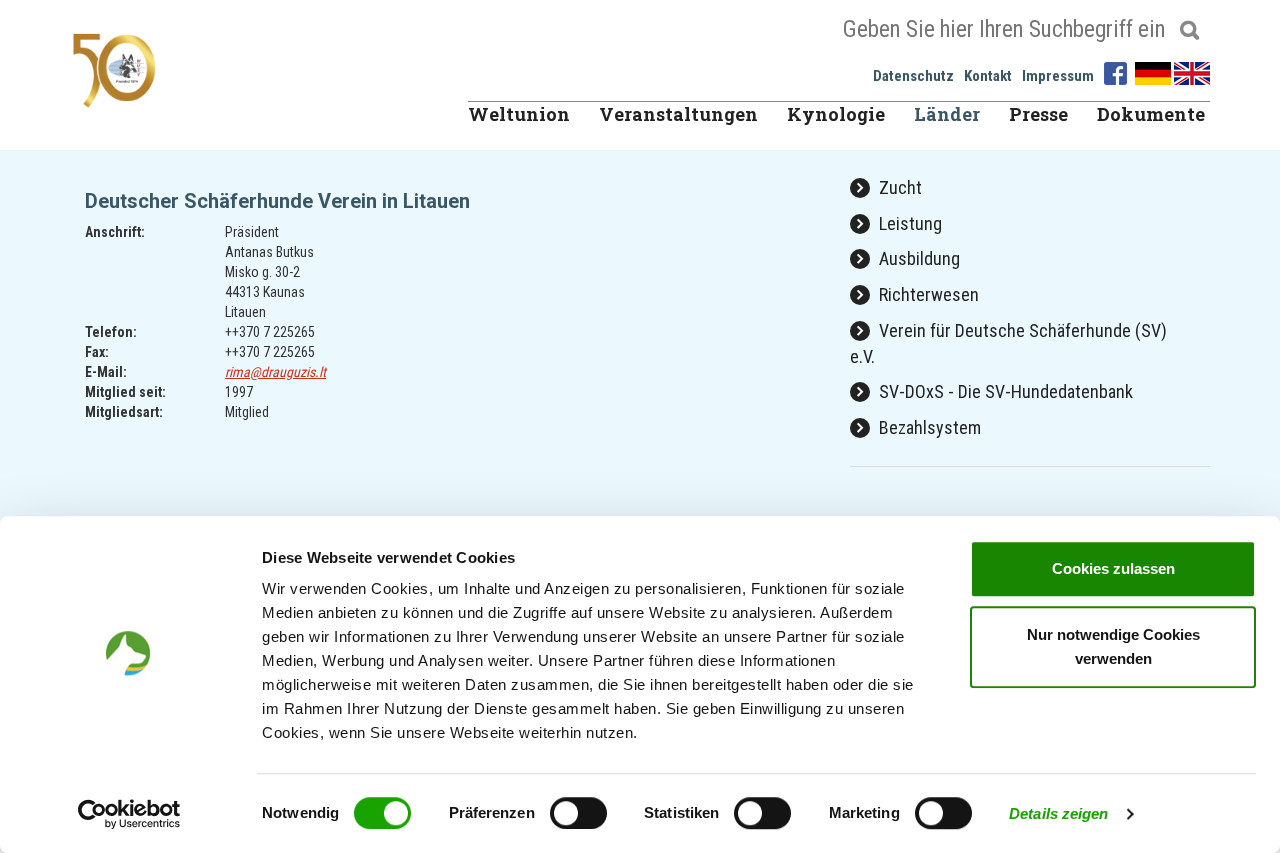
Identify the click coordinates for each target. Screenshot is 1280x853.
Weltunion (519, 114)
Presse (1038, 114)
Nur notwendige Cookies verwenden (1113, 646)
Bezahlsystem (928, 427)
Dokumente (1151, 114)
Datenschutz (913, 76)
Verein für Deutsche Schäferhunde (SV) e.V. (1008, 343)
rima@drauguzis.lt (275, 372)
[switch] (578, 813)
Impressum (1058, 76)
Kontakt (988, 76)
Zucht (898, 187)
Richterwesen (927, 294)
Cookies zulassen (1113, 568)
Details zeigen (1058, 813)
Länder (947, 114)
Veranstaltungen (678, 114)
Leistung (908, 223)
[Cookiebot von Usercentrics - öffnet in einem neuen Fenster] (129, 814)
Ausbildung (917, 258)
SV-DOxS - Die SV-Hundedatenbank (1004, 391)
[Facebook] (1118, 71)
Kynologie (836, 114)
